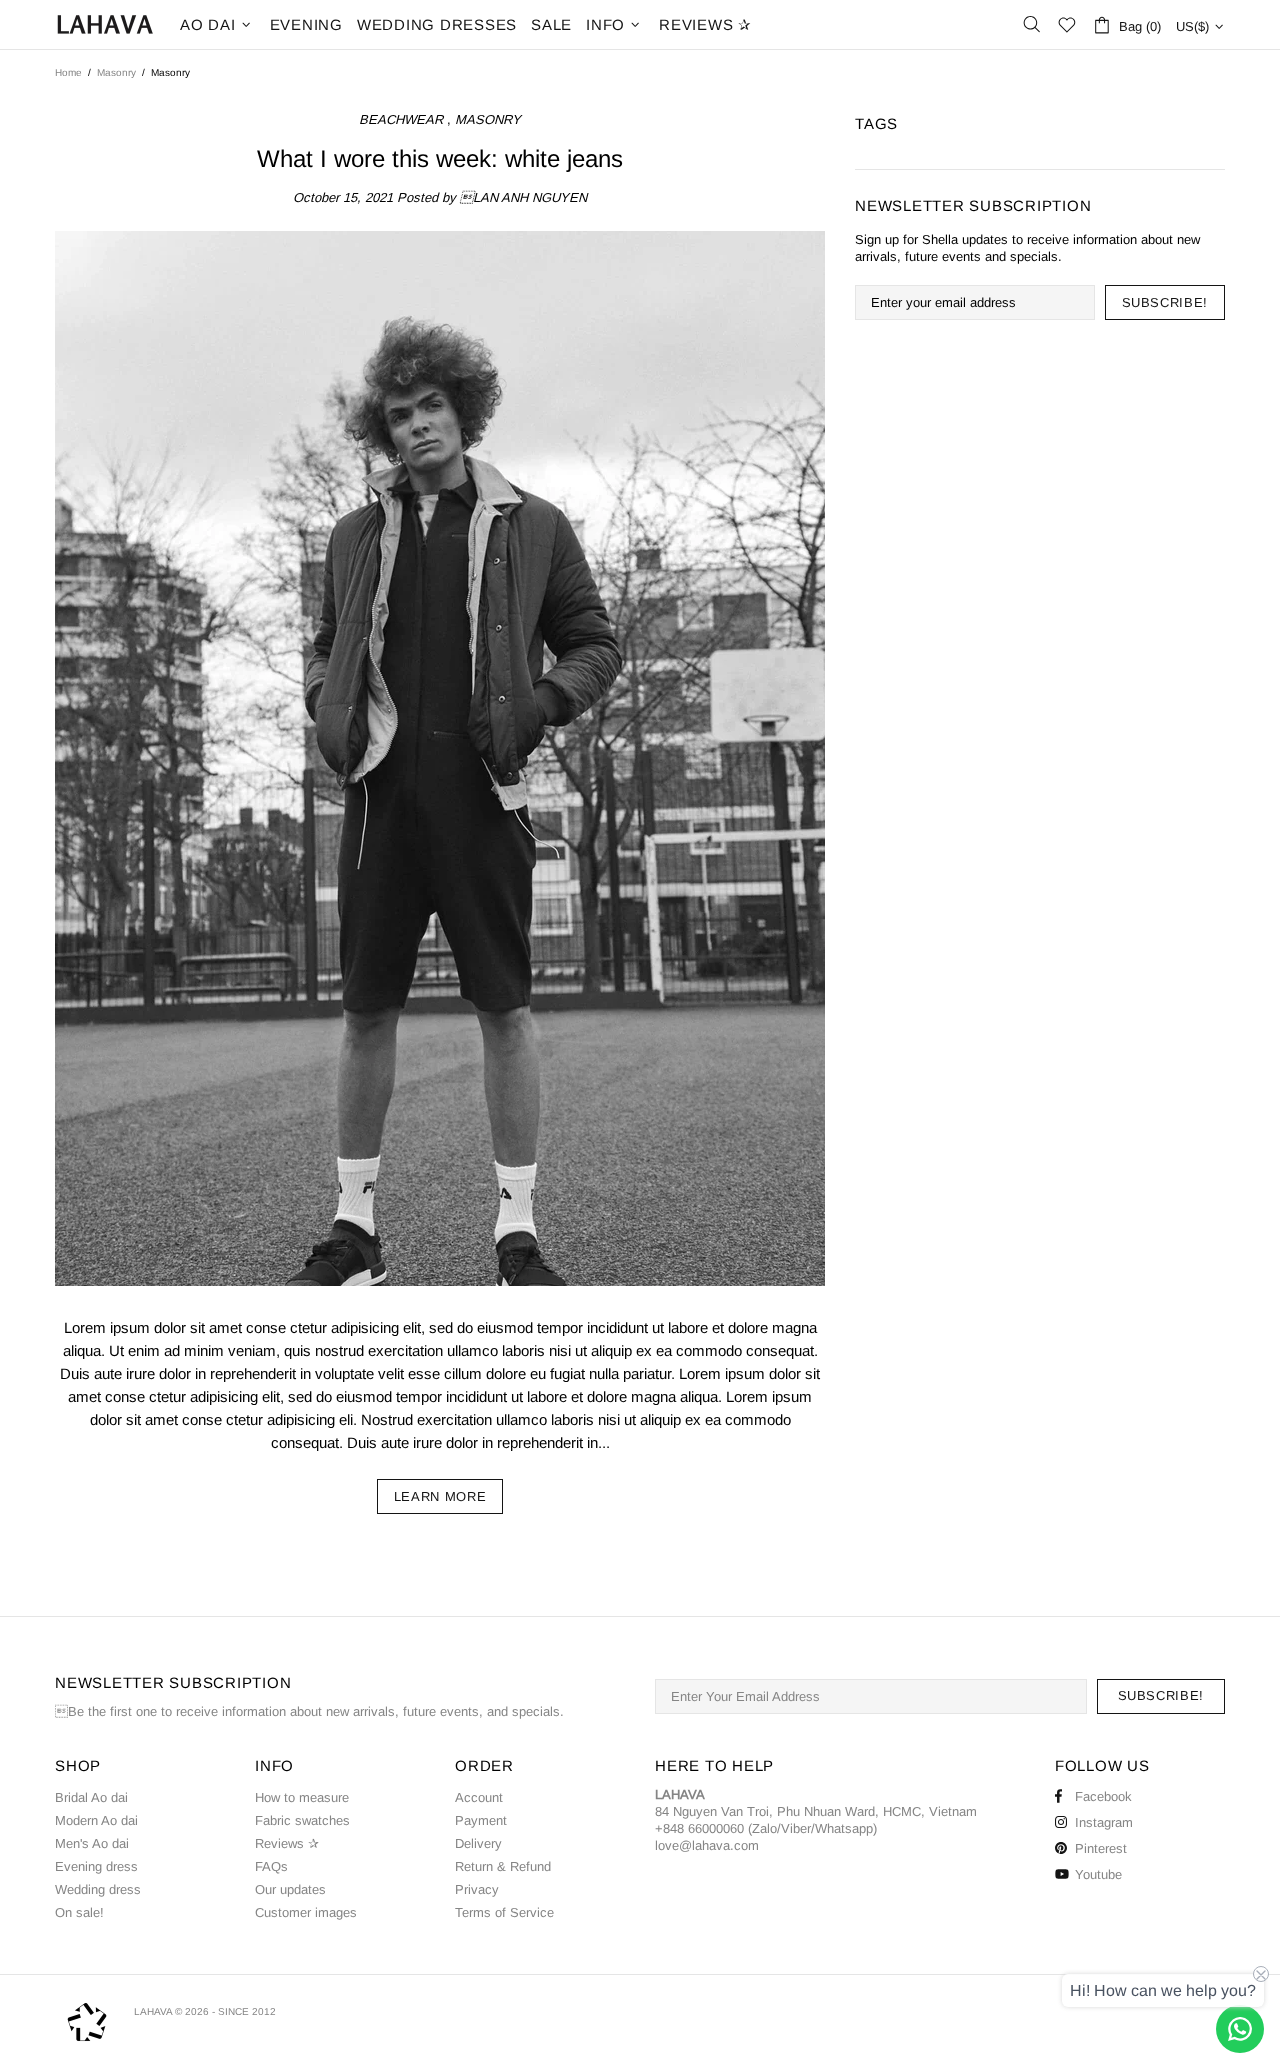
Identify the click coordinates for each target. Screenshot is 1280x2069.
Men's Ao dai (92, 1843)
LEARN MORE (440, 1496)
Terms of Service (504, 1912)
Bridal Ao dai (91, 1797)
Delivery (478, 1843)
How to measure (302, 1797)
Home (68, 72)
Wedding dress (98, 1889)
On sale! (79, 1912)
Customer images (306, 1912)
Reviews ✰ (287, 1843)
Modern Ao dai (96, 1820)
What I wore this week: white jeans (440, 158)
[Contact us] (1240, 2029)
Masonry (116, 72)
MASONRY (488, 119)
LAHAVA (105, 24)
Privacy (477, 1889)
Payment (481, 1820)
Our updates (290, 1889)
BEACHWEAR (401, 119)
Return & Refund (503, 1866)
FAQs (271, 1866)
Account (479, 1797)
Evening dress (96, 1866)
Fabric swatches (302, 1820)
